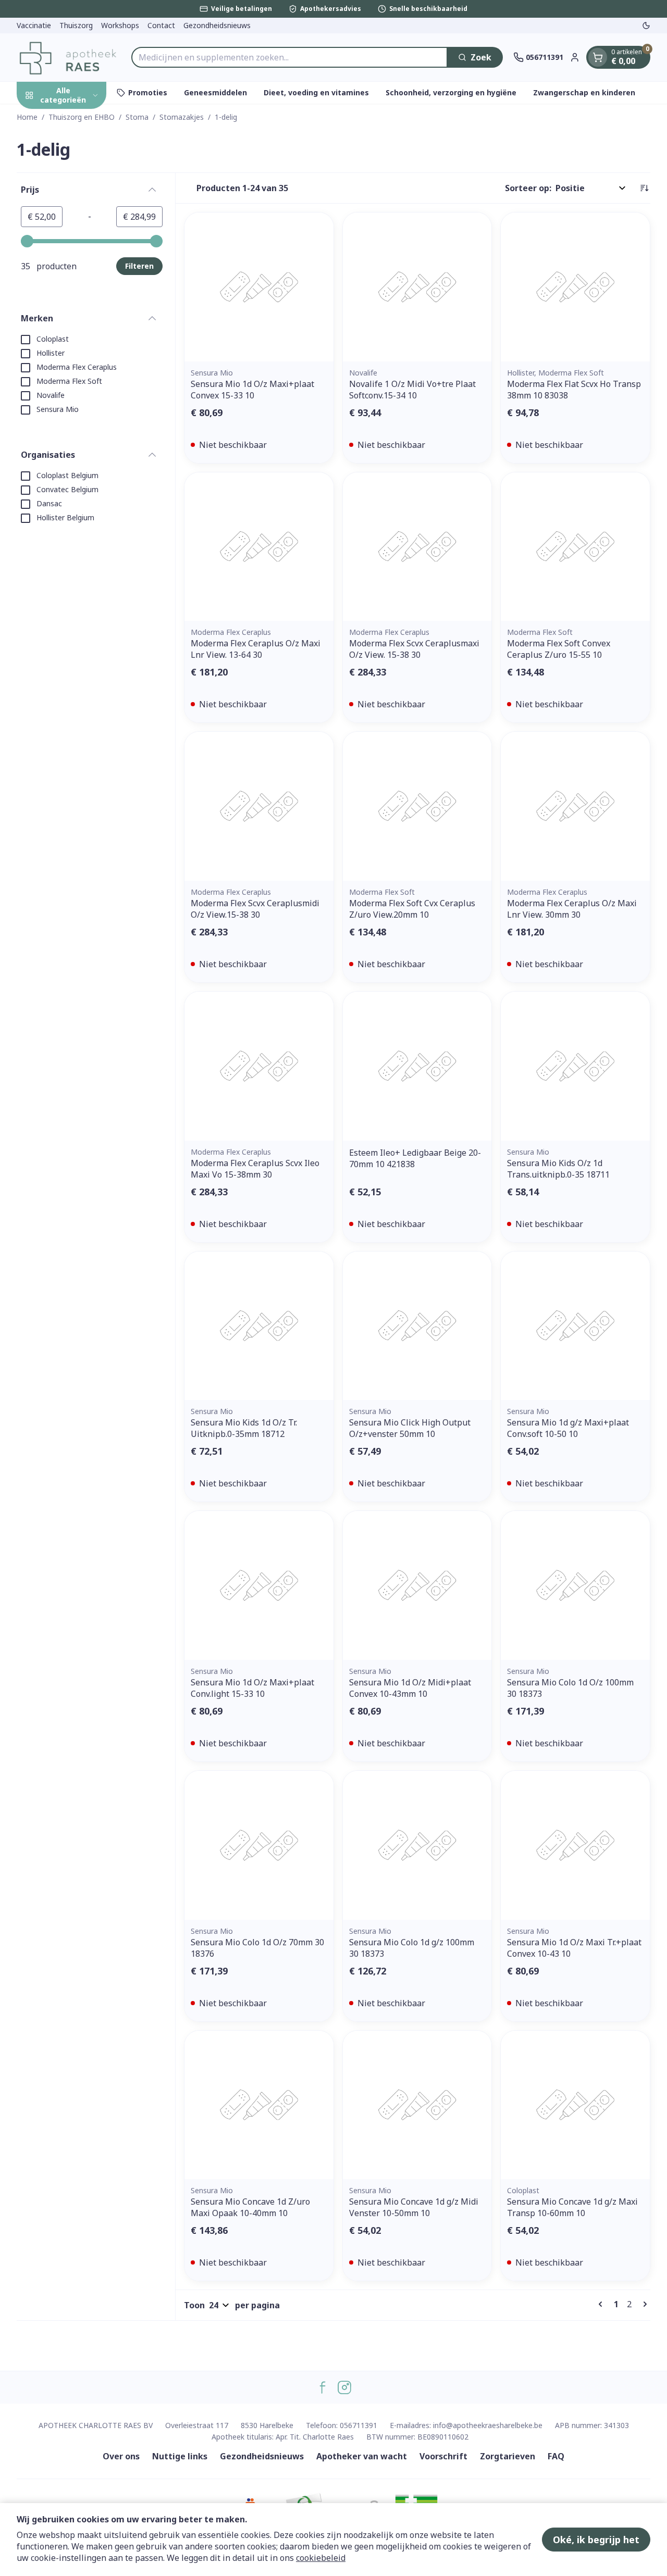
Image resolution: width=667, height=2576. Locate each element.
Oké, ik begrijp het (596, 2540)
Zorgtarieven (508, 2456)
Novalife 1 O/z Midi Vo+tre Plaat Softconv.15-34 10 (412, 390)
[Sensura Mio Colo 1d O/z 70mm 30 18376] (259, 1845)
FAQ (556, 2456)
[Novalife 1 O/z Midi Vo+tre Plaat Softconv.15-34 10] (417, 287)
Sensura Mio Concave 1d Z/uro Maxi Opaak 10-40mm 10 (250, 2207)
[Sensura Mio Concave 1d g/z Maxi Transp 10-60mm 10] (575, 2105)
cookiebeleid (321, 2558)
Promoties (148, 92)
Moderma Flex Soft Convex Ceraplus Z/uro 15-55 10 (559, 649)
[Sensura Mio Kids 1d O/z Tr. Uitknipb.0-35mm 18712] (259, 1326)
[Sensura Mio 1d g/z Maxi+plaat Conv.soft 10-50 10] (575, 1326)
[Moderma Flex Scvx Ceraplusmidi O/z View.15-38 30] (259, 806)
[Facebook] (323, 2387)
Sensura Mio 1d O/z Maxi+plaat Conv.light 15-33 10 (252, 1688)
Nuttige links (180, 2456)
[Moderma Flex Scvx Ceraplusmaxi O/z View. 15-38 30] (417, 547)
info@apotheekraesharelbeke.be (488, 2425)
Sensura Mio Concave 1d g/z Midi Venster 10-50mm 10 (414, 2207)
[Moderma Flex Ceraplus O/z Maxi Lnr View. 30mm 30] (575, 806)
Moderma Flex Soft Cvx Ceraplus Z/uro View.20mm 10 (412, 909)
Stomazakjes (182, 117)
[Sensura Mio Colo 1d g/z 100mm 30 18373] (417, 1845)
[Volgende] (643, 2304)
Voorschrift (443, 2456)
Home (27, 117)
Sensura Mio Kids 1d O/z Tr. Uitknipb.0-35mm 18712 (244, 1428)
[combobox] (289, 57)
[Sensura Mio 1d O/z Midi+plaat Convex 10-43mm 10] (417, 1585)
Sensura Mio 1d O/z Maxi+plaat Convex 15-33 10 (252, 390)
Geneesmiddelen (215, 92)
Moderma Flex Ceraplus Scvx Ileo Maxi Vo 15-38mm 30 (255, 1169)
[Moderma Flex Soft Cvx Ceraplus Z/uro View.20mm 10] (417, 806)
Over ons (121, 2456)
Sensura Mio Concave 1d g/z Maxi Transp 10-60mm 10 (572, 2207)
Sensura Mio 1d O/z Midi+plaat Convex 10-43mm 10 (410, 1688)
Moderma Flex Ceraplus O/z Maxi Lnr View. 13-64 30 (256, 649)
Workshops (120, 25)
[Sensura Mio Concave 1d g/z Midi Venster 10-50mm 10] (417, 2105)
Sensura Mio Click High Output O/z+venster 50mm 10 (410, 1428)
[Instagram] (344, 2387)
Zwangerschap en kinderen (584, 92)
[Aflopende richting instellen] (644, 188)
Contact (161, 25)
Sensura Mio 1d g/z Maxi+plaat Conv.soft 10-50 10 (568, 1428)
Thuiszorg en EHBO (82, 117)
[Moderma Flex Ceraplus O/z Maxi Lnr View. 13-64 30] (259, 547)
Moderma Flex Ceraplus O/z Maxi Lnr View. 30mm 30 (572, 909)
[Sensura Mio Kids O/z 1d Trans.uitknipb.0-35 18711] (575, 1066)
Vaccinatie (34, 25)
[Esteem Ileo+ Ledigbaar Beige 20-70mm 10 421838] (417, 1066)
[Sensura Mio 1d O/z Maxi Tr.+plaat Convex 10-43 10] (575, 1845)
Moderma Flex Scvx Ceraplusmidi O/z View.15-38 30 (255, 909)
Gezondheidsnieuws (217, 25)
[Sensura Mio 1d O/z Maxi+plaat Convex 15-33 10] (259, 287)
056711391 (359, 2425)
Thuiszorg (76, 25)
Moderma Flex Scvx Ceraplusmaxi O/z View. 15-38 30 (414, 649)
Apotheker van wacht (362, 2456)
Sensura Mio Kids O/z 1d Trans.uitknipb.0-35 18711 (558, 1169)
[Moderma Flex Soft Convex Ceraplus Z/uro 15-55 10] (575, 547)
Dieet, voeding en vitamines (316, 92)
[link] (602, 2304)
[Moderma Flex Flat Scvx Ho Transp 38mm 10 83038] (575, 287)
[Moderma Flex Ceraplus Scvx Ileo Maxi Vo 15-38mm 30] (259, 1066)
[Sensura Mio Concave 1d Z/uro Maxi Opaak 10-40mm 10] (259, 2105)
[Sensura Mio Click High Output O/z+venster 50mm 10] (417, 1326)
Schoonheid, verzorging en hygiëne (451, 92)
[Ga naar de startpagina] (69, 57)
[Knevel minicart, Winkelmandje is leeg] (598, 57)
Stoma (137, 117)
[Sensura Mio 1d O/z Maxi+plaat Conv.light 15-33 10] (259, 1585)
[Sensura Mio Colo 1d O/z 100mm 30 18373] (575, 1585)
